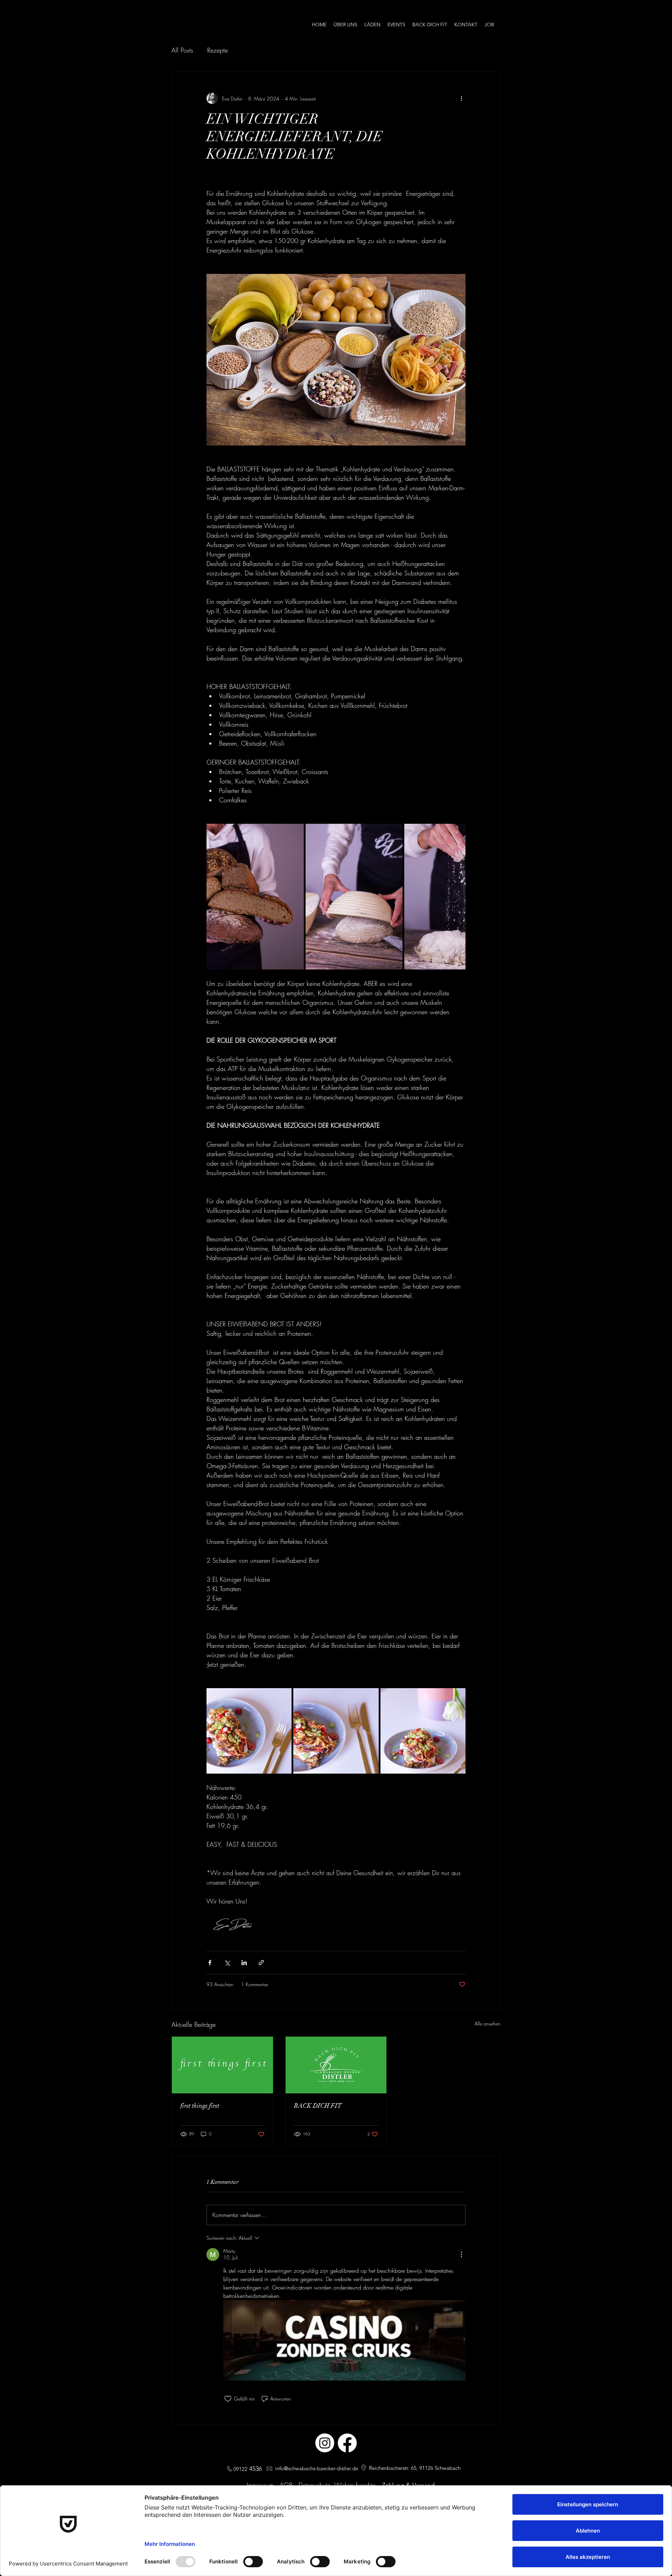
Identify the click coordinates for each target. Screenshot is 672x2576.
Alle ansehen (488, 2023)
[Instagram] (325, 2443)
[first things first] (222, 2065)
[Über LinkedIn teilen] (244, 1963)
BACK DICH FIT (318, 2106)
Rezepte (218, 50)
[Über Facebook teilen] (210, 1963)
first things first (200, 2106)
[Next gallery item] (457, 897)
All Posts (182, 50)
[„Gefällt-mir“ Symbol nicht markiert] (228, 2399)
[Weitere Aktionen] (461, 98)
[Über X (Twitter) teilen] (227, 1963)
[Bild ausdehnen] (255, 897)
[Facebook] (347, 2443)
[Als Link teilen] (261, 1963)
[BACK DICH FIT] (336, 2065)
